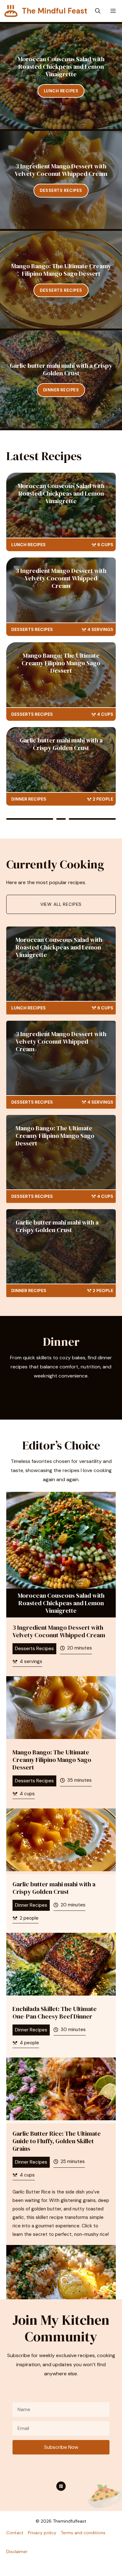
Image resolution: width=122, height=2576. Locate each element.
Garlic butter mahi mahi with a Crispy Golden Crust (61, 369)
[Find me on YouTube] (61, 2486)
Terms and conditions (83, 2533)
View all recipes (61, 904)
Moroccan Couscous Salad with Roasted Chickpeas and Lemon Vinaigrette (61, 67)
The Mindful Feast (55, 11)
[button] (98, 11)
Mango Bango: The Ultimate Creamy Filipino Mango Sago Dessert (61, 270)
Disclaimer (17, 2552)
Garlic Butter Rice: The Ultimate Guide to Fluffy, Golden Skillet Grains (57, 2141)
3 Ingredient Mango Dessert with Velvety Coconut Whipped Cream (61, 170)
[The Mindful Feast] (11, 11)
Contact (15, 2533)
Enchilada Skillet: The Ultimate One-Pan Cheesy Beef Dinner (55, 2013)
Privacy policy (42, 2533)
